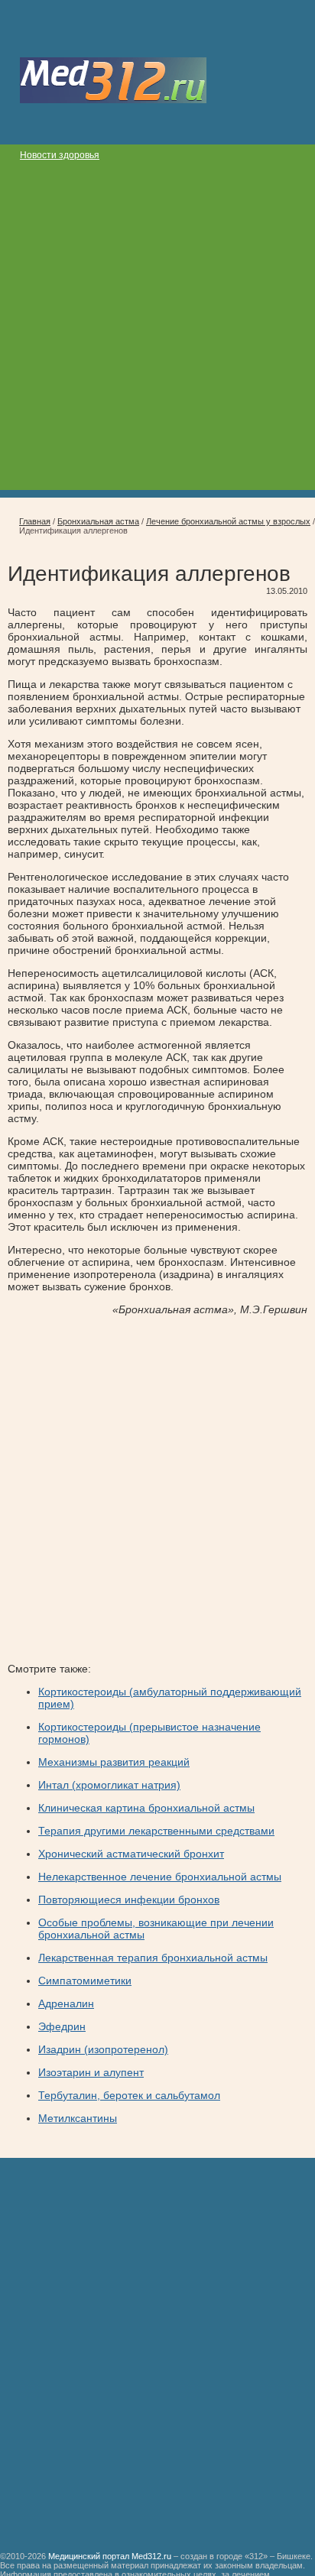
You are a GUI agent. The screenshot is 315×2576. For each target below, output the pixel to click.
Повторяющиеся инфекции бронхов (129, 1900)
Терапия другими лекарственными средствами (156, 1831)
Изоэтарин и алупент (91, 2072)
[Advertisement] (157, 333)
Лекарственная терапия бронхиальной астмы (153, 1958)
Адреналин (66, 2003)
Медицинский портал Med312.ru (110, 2556)
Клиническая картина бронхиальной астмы (146, 1808)
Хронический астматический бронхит (131, 1854)
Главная (35, 521)
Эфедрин (62, 2026)
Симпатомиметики (85, 1981)
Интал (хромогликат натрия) (109, 1785)
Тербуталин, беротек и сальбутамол (129, 2095)
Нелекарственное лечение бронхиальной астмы (160, 1877)
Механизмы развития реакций (114, 1762)
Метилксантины (78, 2118)
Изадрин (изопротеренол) (103, 2049)
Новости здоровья (60, 155)
